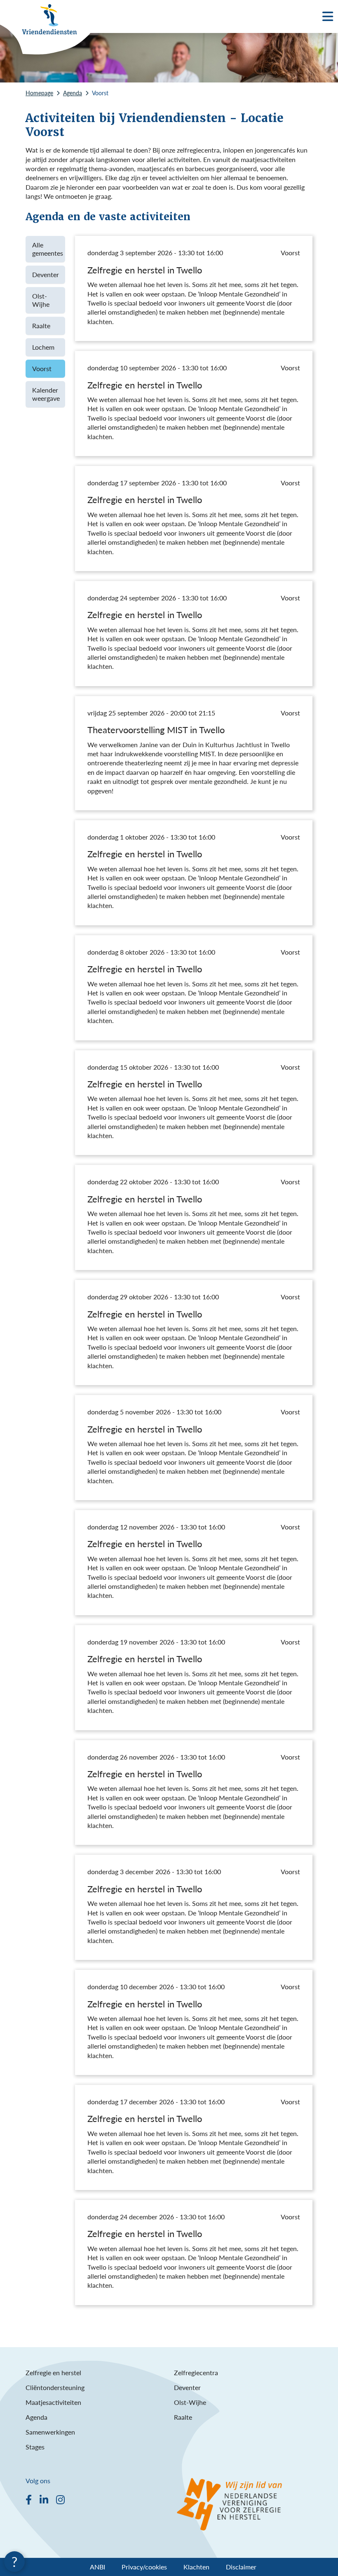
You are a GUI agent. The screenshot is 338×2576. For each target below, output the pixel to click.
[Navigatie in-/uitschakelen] (328, 16)
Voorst (42, 368)
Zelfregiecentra (196, 2373)
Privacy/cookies (144, 2567)
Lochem (43, 347)
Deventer (46, 274)
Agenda (36, 2417)
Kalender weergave (46, 394)
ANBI (97, 2567)
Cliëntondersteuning (55, 2387)
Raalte (41, 326)
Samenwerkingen (50, 2432)
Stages (35, 2447)
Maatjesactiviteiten (53, 2402)
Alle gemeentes (48, 249)
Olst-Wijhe (41, 300)
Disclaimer (241, 2567)
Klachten (196, 2567)
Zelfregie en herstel (53, 2373)
